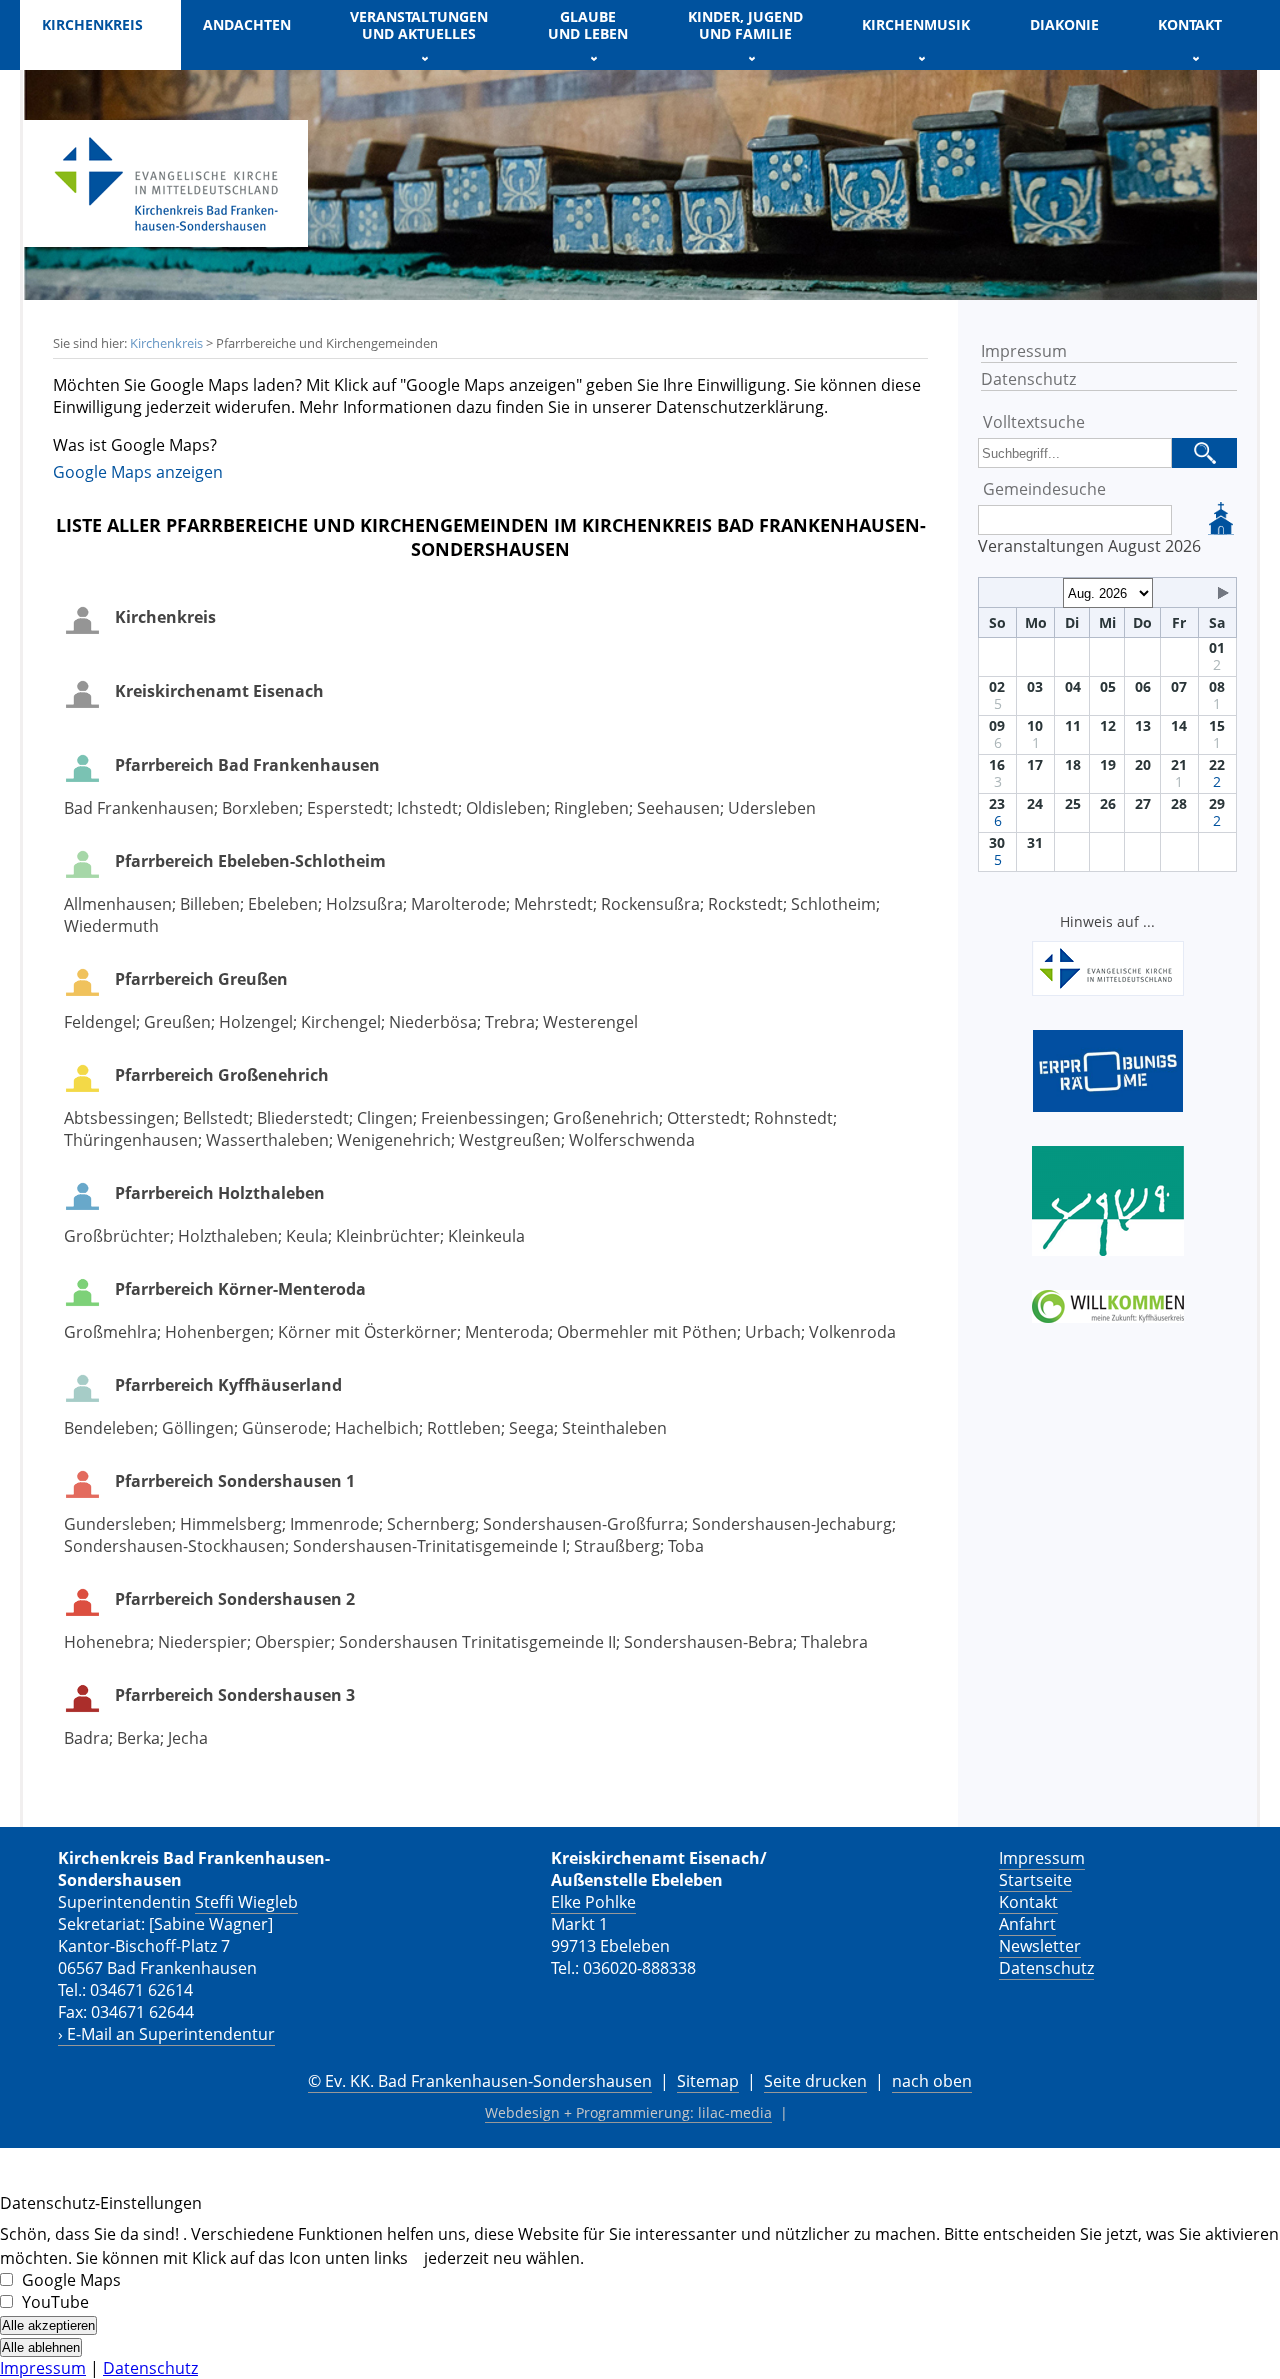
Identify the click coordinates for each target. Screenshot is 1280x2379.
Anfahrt (1027, 1924)
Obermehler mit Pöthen (647, 1332)
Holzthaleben (228, 1236)
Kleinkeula (486, 1236)
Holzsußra (364, 904)
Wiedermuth (111, 926)
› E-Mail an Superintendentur (166, 2034)
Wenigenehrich (394, 1140)
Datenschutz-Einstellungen (101, 2203)
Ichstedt (427, 808)
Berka (138, 1738)
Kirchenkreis (166, 343)
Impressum (1024, 351)
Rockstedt (745, 904)
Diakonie (1064, 24)
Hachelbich (377, 1428)
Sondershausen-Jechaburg (792, 1524)
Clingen (385, 1118)
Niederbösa (433, 1022)
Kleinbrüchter (388, 1236)
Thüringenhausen (131, 1140)
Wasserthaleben (267, 1140)
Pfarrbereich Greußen (201, 979)
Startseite (1035, 1880)
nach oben (932, 2081)
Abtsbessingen (119, 1118)
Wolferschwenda (632, 1140)
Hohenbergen (217, 1332)
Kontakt (1028, 1902)
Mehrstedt (553, 904)
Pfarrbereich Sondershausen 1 (235, 1481)
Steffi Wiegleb (246, 1902)
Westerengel (590, 1022)
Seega (531, 1428)
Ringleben (591, 808)
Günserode (284, 1428)
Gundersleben (118, 1524)
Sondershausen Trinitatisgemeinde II (477, 1642)
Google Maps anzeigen (138, 472)
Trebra (510, 1022)
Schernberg (431, 1524)
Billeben (210, 904)
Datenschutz (1028, 379)
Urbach (773, 1332)
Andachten (247, 24)
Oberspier (293, 1642)
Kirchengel (341, 1022)
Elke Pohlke (593, 1902)
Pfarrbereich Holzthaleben (220, 1193)
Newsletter (1040, 1946)
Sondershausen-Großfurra (583, 1524)
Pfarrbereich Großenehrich (222, 1075)
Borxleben (260, 808)
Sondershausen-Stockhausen (174, 1546)
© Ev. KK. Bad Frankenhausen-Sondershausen (480, 2081)
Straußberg (617, 1546)
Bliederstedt (303, 1118)
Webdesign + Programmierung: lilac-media (628, 2112)
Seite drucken (815, 2081)
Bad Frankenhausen (139, 808)
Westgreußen (510, 1140)
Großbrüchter (117, 1236)
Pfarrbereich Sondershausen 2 (235, 1599)
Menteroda (507, 1332)
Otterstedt (706, 1118)
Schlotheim (833, 904)
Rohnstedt (793, 1118)
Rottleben (464, 1428)
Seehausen (678, 808)
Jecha (188, 1738)
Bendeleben (109, 1428)
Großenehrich (606, 1118)
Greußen (177, 1022)
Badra (86, 1738)
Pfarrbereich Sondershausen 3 (235, 1695)
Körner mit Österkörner (367, 1332)
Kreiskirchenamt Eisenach (219, 691)
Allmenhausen (118, 904)
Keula (307, 1236)
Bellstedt (216, 1118)
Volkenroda (852, 1332)
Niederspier (202, 1642)
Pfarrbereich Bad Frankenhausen (247, 765)
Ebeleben (283, 904)
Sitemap (708, 2081)
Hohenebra (107, 1642)
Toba (686, 1546)
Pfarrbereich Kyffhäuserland (228, 1385)
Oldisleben (506, 808)
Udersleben (772, 808)
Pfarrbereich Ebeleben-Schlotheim (250, 861)
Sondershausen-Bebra (708, 1642)
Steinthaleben (614, 1428)
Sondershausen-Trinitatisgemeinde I (429, 1546)
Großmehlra (110, 1332)
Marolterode (458, 904)
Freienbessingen (483, 1118)
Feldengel (100, 1022)
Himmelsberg (231, 1524)
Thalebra (834, 1642)
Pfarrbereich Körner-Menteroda (240, 1289)
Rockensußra (650, 904)
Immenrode (334, 1524)
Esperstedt (348, 808)
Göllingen (198, 1428)
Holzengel (256, 1022)
